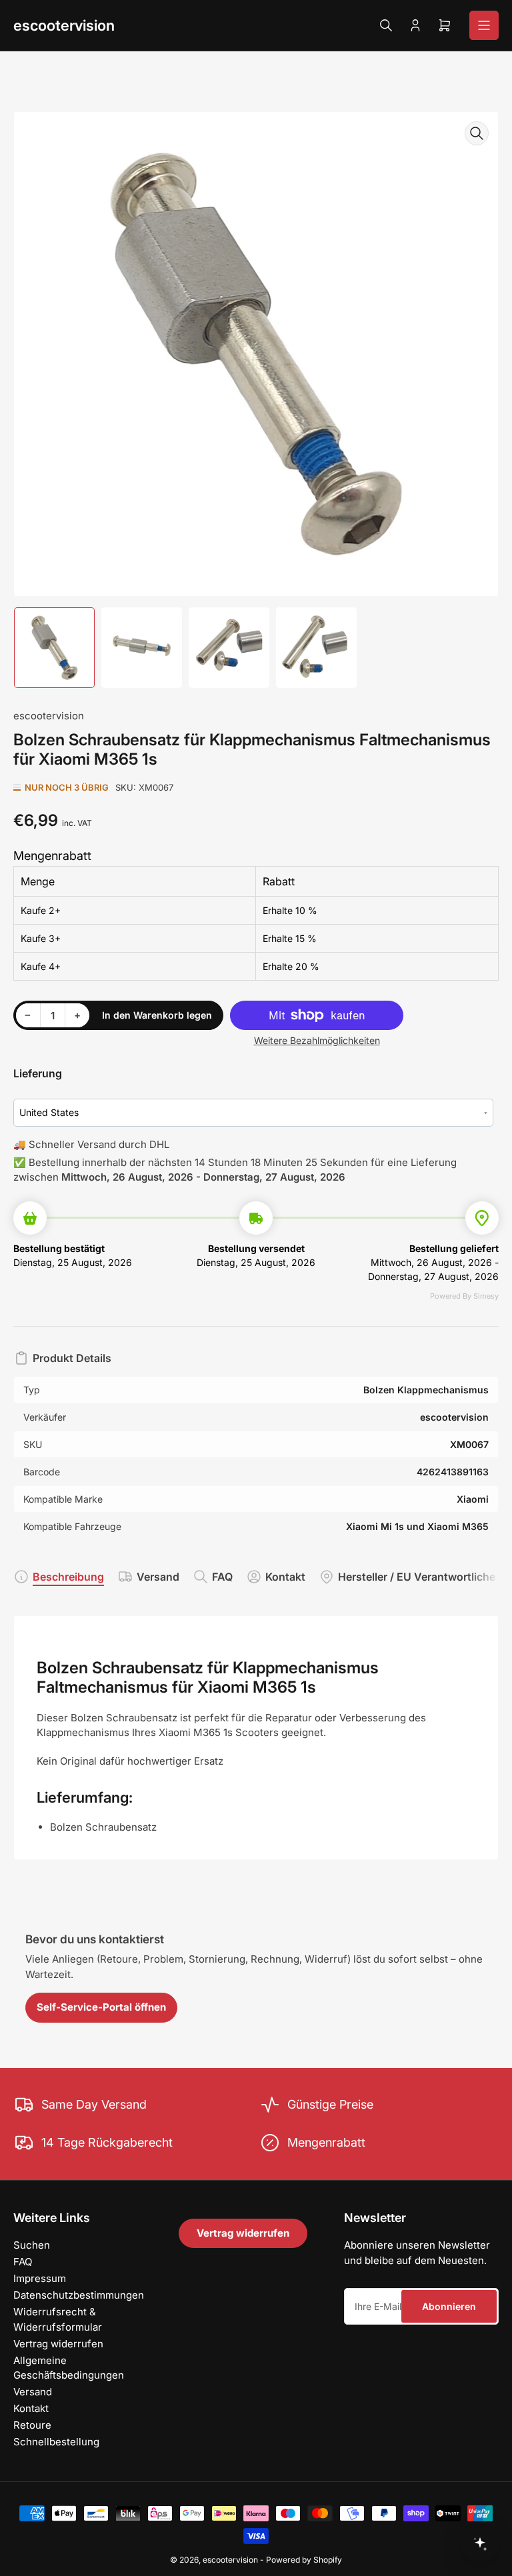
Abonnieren (449, 2306)
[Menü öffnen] (484, 25)
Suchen (32, 2245)
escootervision (64, 25)
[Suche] (386, 25)
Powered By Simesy (464, 1296)
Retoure (32, 2425)
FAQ (222, 1577)
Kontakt (285, 1577)
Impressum (40, 2278)
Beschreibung (68, 1577)
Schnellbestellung (56, 2442)
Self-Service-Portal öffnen (101, 2007)
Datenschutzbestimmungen (79, 2295)
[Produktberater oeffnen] (480, 2544)
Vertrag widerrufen (58, 2344)
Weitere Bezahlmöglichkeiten (317, 1040)
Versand (158, 1577)
